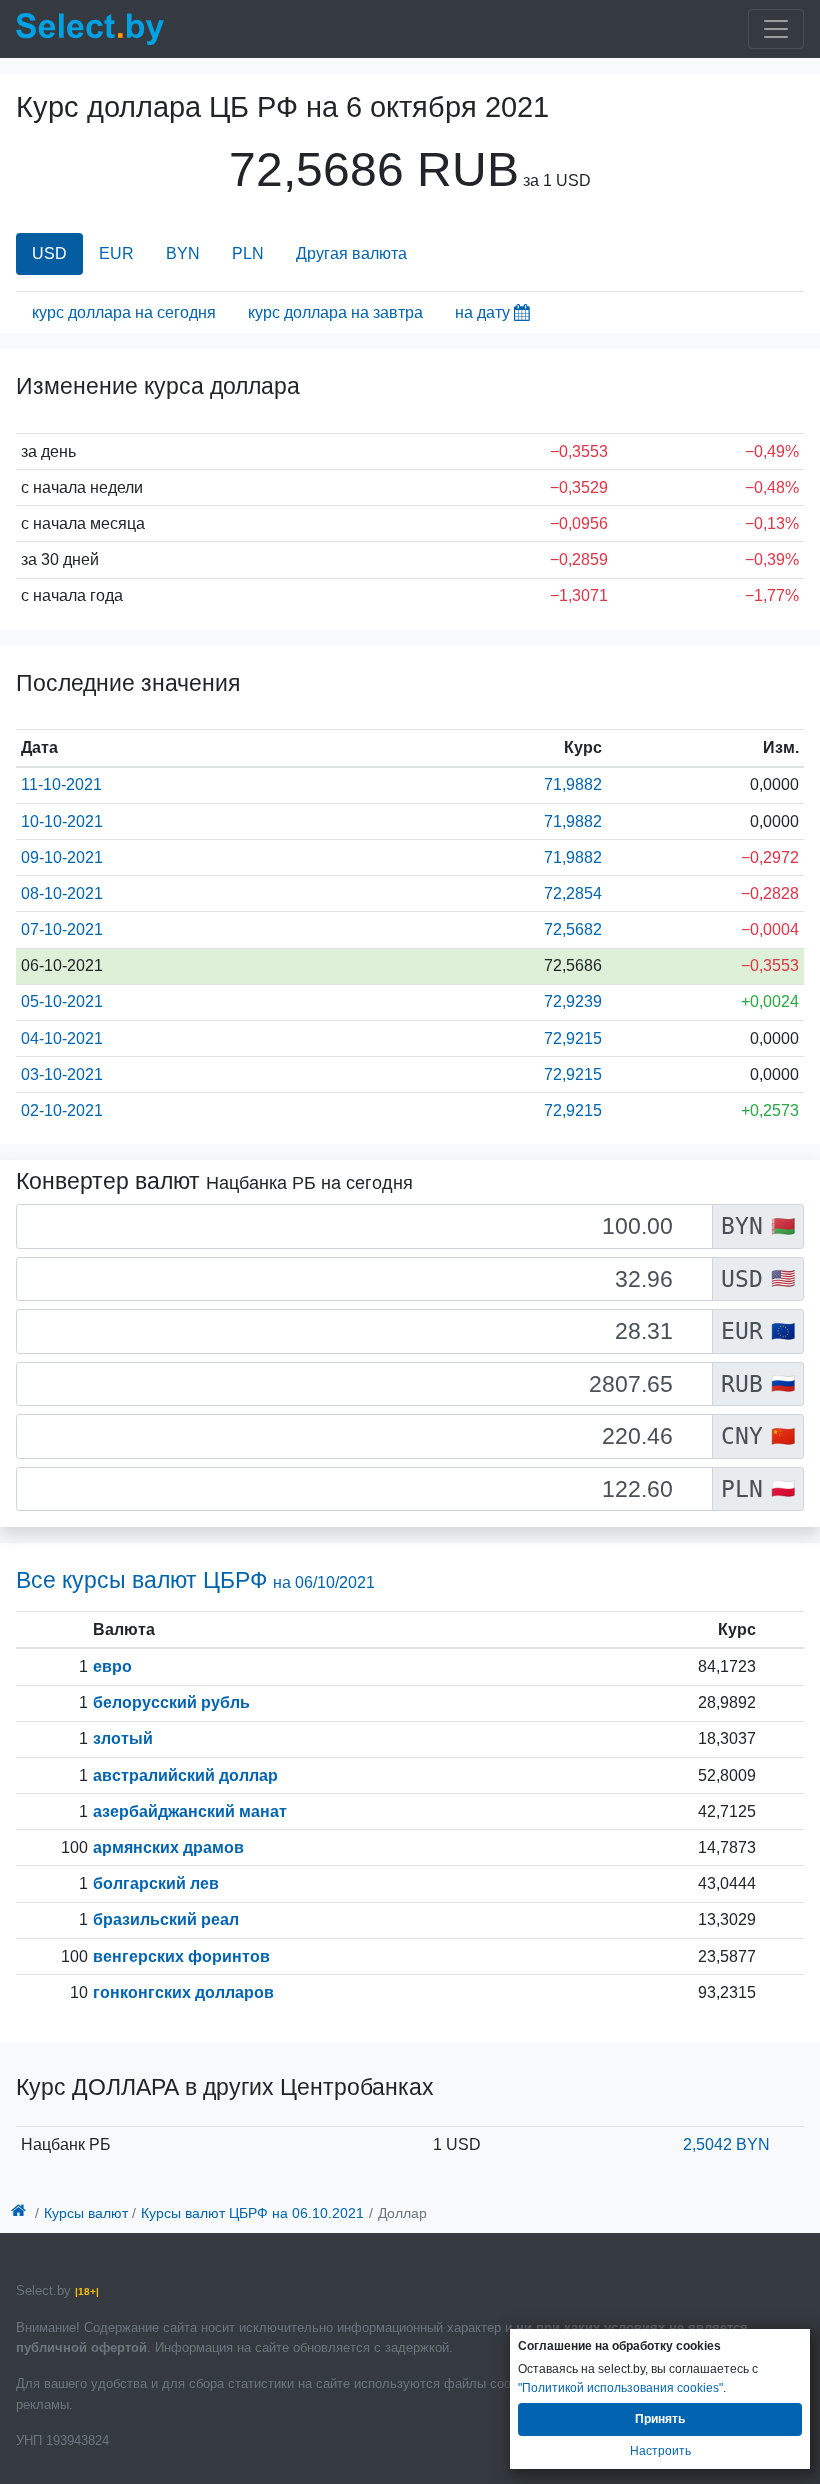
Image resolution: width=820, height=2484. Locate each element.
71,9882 (573, 784)
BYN (183, 253)
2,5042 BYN (726, 2144)
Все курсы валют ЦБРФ (195, 1580)
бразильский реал (166, 1919)
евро (112, 1666)
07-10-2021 (62, 929)
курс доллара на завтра (335, 312)
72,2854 (573, 893)
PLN (248, 253)
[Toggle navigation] (776, 29)
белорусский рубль (171, 1702)
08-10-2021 (62, 893)
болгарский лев (156, 1883)
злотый (123, 1738)
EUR (116, 253)
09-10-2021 (62, 857)
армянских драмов (168, 1847)
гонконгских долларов (183, 1992)
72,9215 (573, 1038)
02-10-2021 (62, 1110)
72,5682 (573, 929)
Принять (660, 2419)
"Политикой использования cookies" (620, 2388)
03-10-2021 (62, 1074)
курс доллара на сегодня (124, 312)
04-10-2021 (62, 1038)
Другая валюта (351, 253)
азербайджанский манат (190, 1811)
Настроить (660, 2451)
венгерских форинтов (181, 1956)
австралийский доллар (185, 1775)
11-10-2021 (61, 784)
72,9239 (573, 1001)
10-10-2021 (62, 821)
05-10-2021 (62, 1001)
